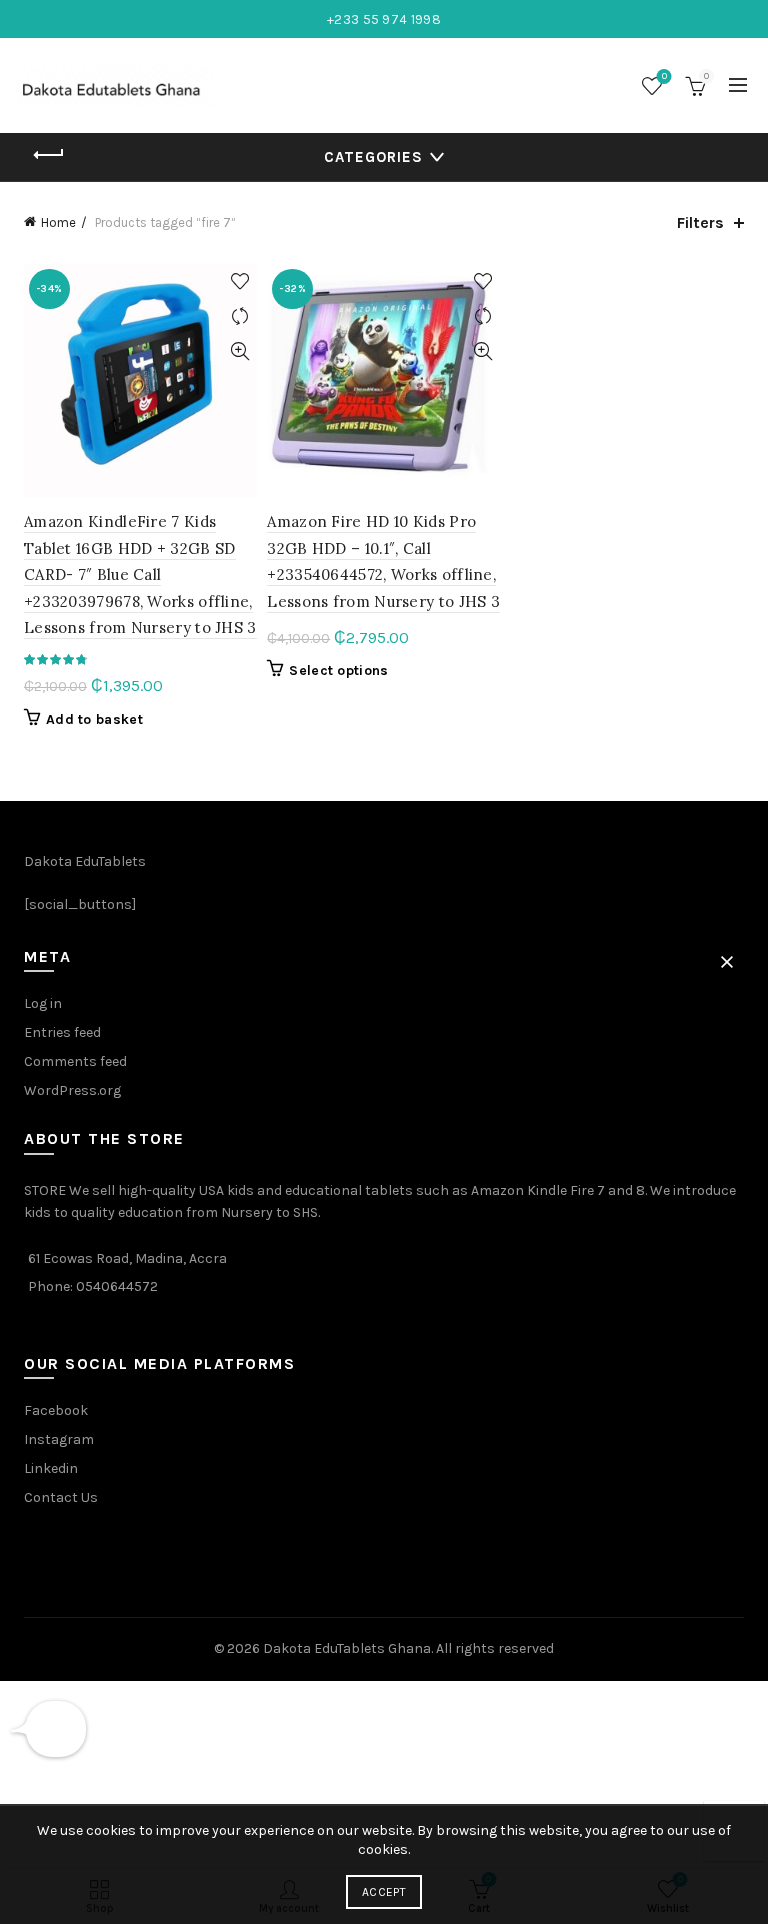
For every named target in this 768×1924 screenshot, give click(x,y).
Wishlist (664, 76)
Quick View (239, 351)
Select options (338, 670)
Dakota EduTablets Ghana (347, 1648)
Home (58, 222)
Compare (239, 316)
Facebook (56, 1410)
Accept (384, 1892)
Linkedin (51, 1468)
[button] (727, 962)
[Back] (49, 155)
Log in (43, 1003)
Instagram (59, 1439)
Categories (373, 157)
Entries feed (62, 1032)
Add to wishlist (239, 281)
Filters (700, 222)
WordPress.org (72, 1090)
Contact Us (61, 1497)
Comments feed (75, 1061)
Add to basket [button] (94, 719)
